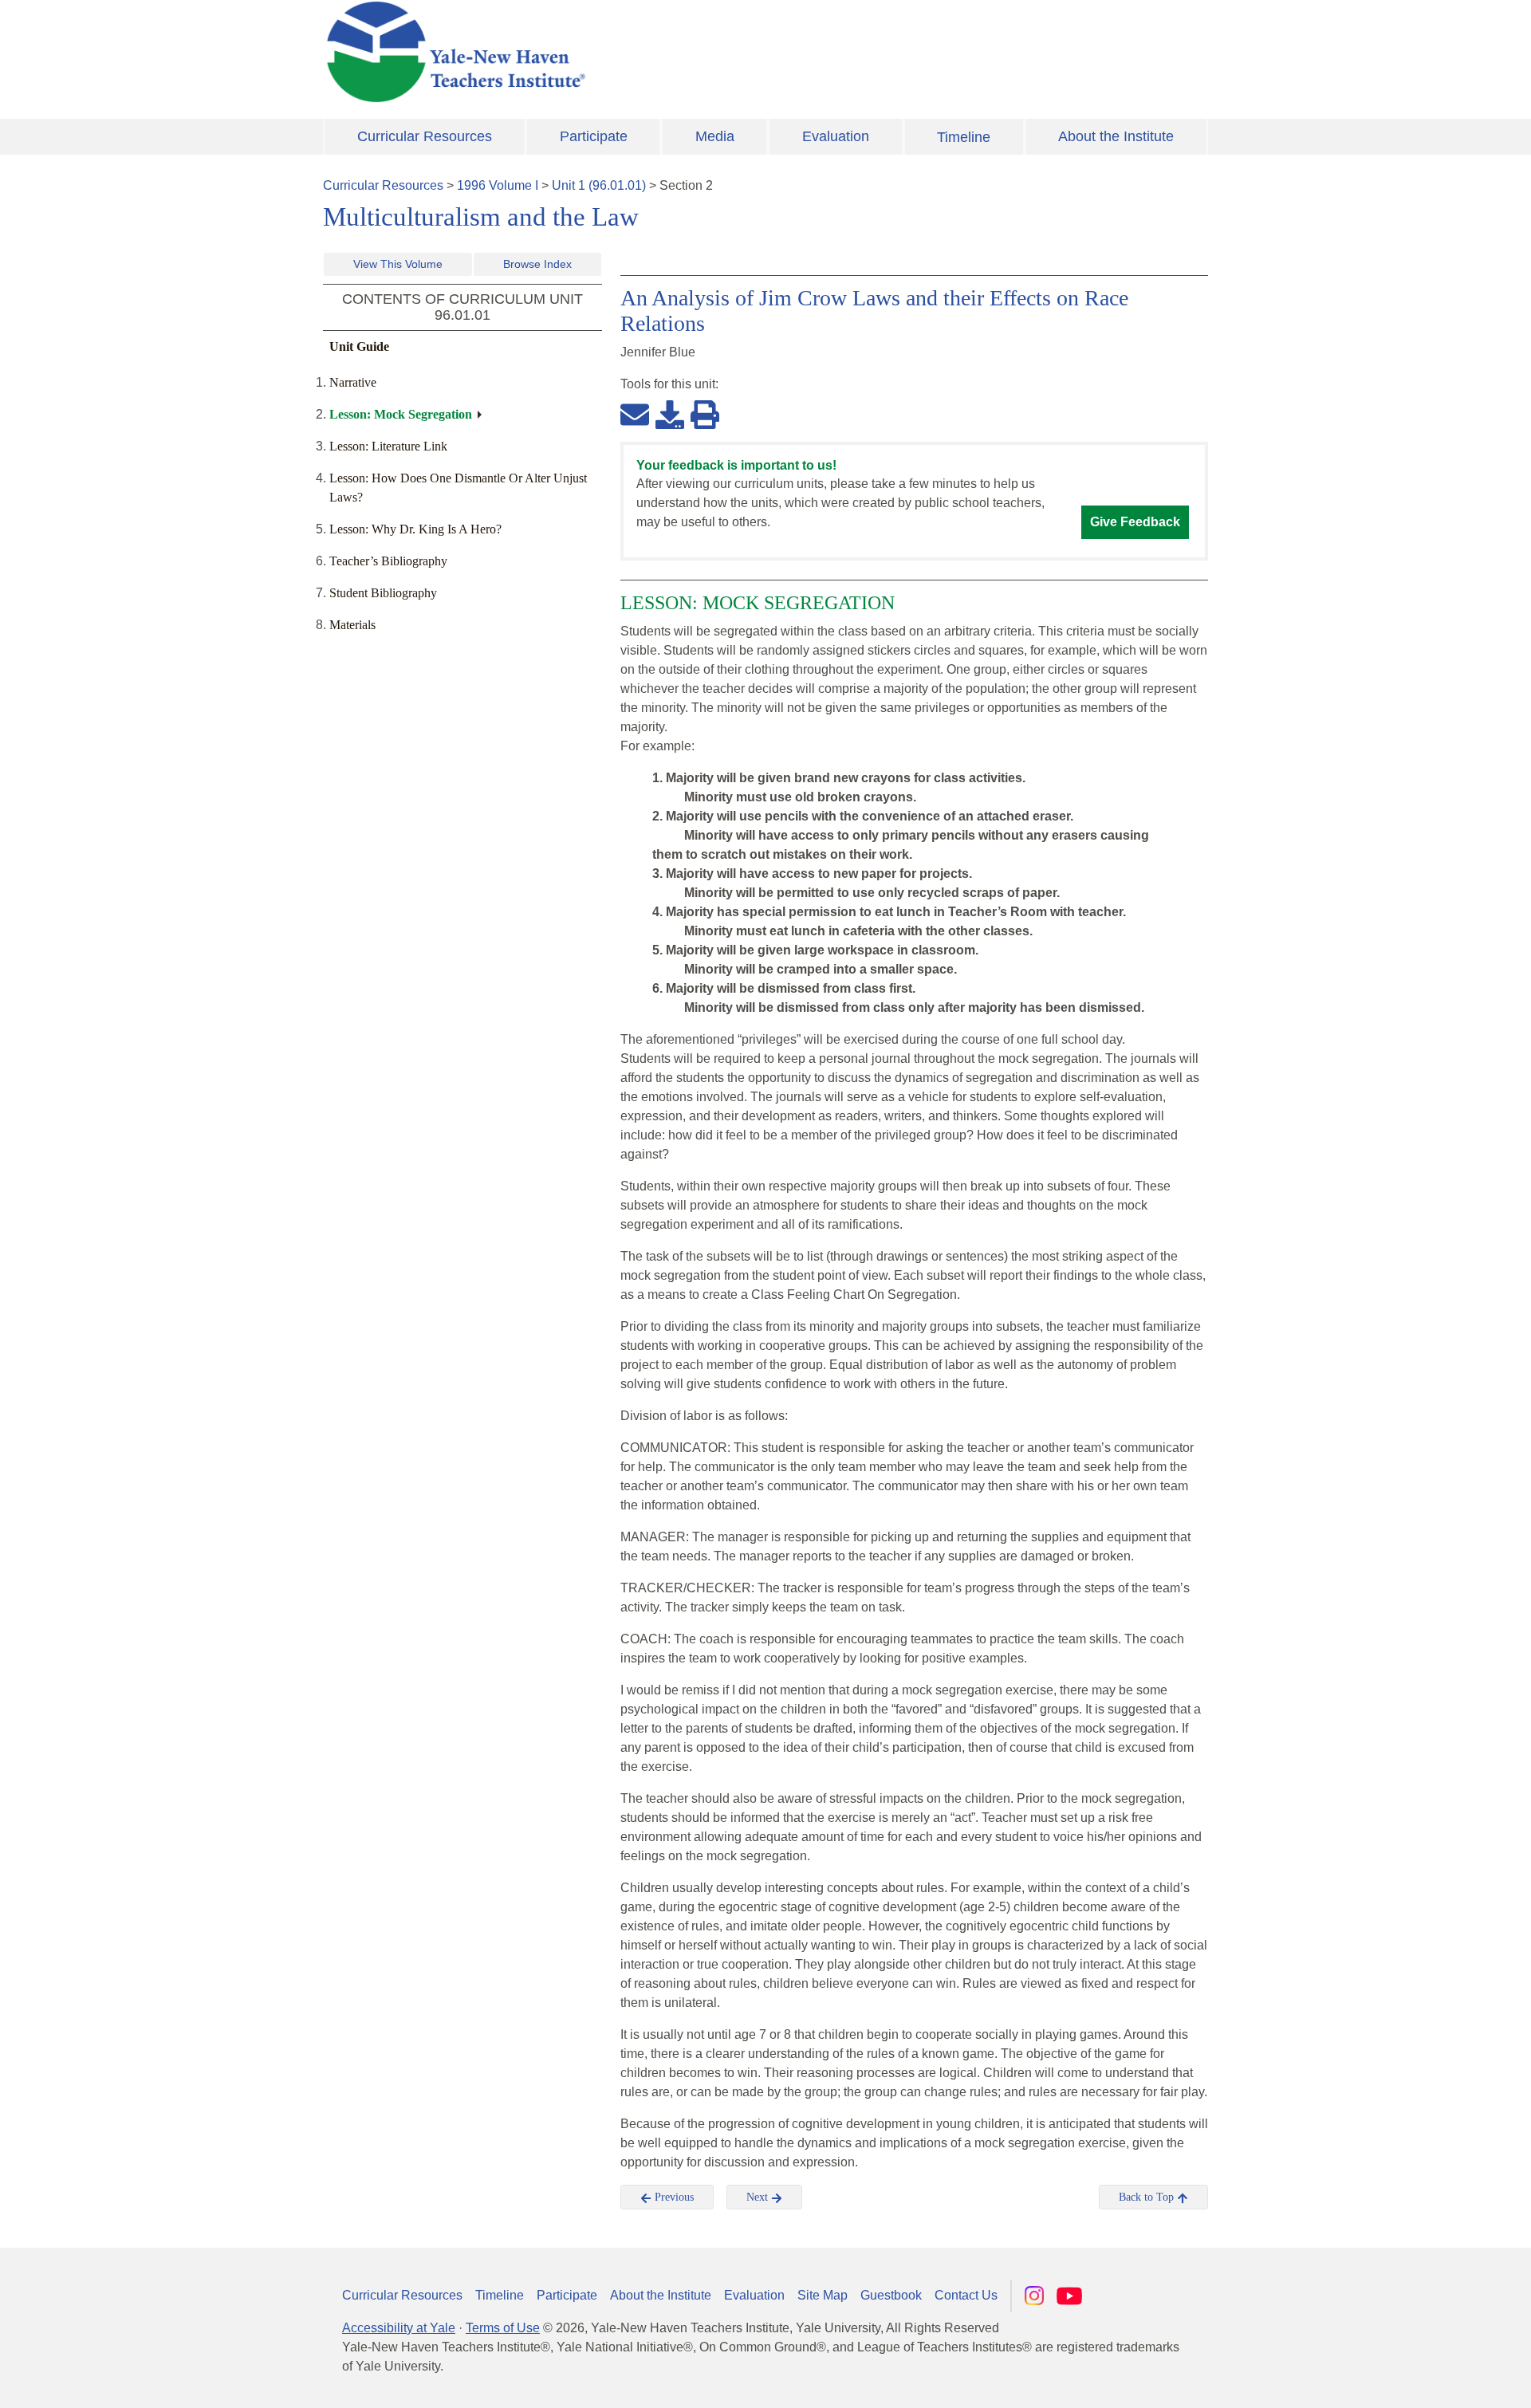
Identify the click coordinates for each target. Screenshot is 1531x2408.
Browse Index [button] (537, 264)
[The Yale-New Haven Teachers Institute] (614, 52)
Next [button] (759, 2197)
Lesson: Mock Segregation (401, 414)
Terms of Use (503, 2328)
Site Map (823, 2295)
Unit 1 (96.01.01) (599, 185)
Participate (594, 136)
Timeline (964, 137)
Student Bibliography (383, 593)
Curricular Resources (425, 136)
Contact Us (966, 2295)
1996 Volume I (498, 185)
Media (715, 136)
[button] (1439, 2380)
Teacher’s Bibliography (388, 561)
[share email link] (635, 414)
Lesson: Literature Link (388, 446)
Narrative (353, 382)
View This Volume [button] (398, 264)
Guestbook (891, 2295)
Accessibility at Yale (399, 2328)
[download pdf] (670, 414)
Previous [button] (673, 2197)
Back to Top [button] (1148, 2197)
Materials (352, 625)
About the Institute (1116, 136)
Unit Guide (359, 346)
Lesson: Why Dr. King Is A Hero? (415, 529)
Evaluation (836, 136)
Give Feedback (1135, 522)
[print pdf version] (705, 414)
